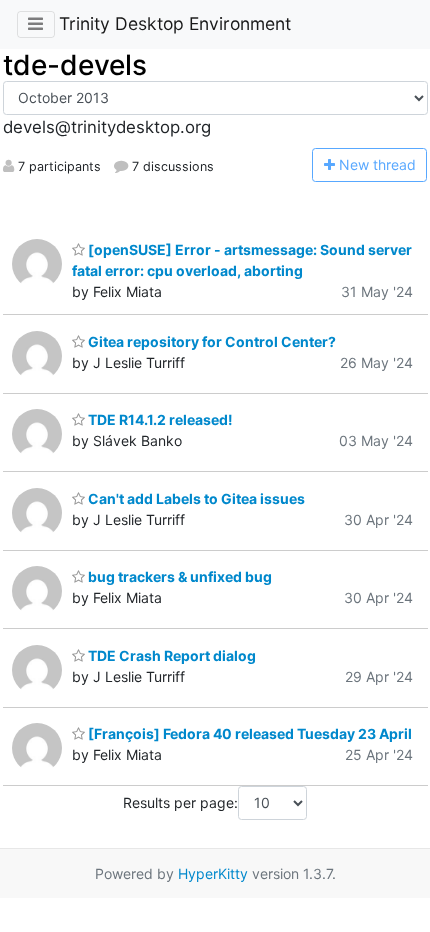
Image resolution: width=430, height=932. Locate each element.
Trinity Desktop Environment (175, 23)
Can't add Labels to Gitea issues (195, 498)
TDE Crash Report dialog (170, 655)
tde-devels (75, 65)
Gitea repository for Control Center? (210, 341)
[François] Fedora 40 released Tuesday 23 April (248, 733)
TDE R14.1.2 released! (159, 419)
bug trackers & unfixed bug (178, 576)
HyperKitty (213, 873)
